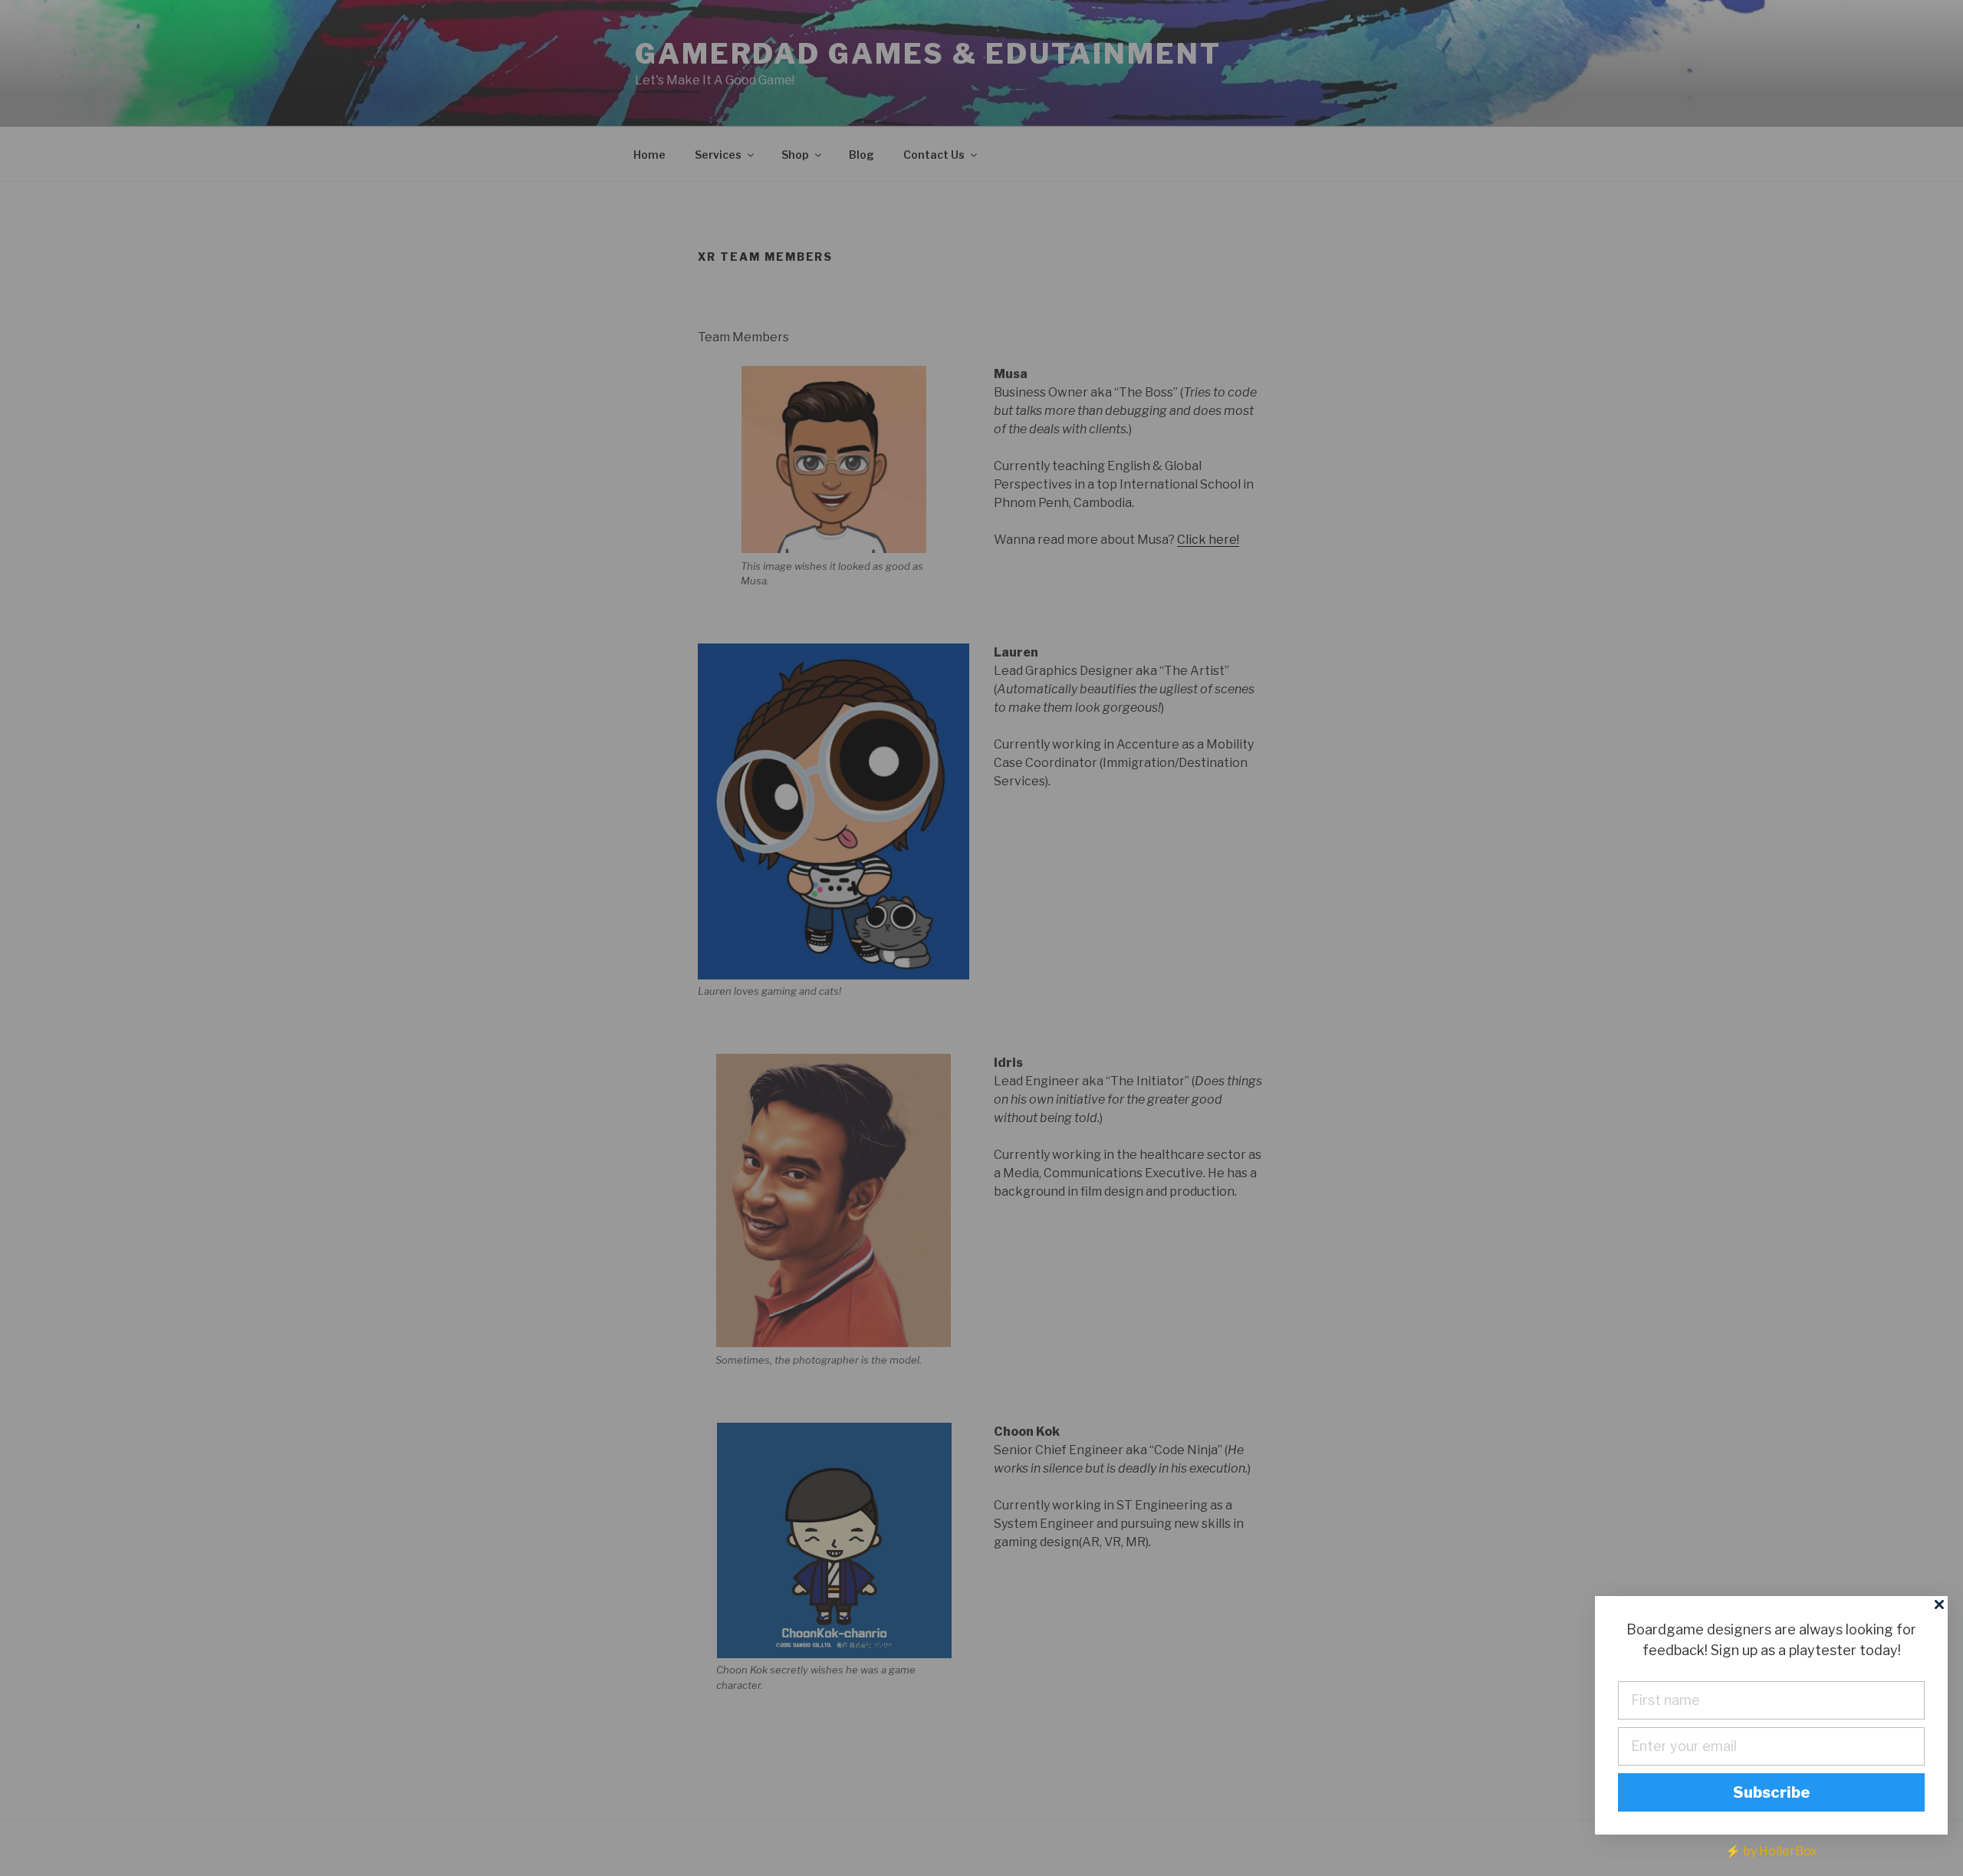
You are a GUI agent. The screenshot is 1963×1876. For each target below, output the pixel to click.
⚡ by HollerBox (1771, 1851)
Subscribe (1772, 1792)
